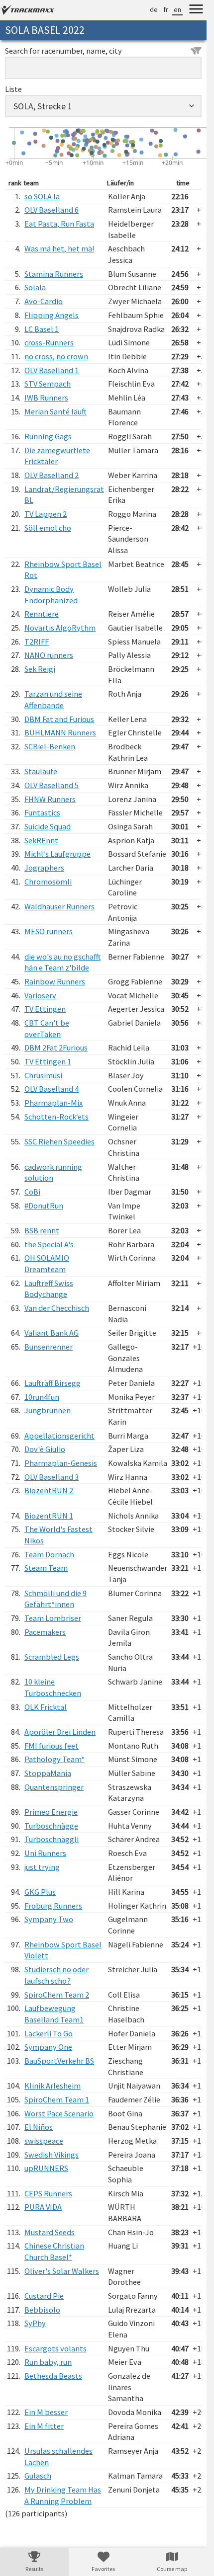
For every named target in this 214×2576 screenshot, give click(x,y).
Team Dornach (49, 1554)
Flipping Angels (52, 315)
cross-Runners (49, 342)
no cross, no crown (56, 356)
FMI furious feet (52, 1746)
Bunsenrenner (49, 1347)
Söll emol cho (48, 528)
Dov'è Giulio (45, 1449)
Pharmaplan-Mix (53, 1103)
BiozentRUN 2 (49, 1490)
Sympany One (48, 2047)
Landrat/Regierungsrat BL (64, 495)
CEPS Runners (48, 2193)
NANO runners (49, 655)
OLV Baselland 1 (52, 370)
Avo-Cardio (44, 301)
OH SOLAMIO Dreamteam (47, 1263)
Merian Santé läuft (55, 411)
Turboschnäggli (52, 1839)
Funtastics (42, 812)
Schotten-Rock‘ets (56, 1117)
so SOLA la (42, 196)
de (154, 9)
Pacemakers (45, 1632)
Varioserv (40, 995)
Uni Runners (45, 1853)
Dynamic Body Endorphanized (51, 595)
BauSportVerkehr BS (59, 2061)
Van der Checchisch (57, 1308)
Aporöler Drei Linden (60, 1732)
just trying (42, 1867)
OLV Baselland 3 (52, 1477)
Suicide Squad (48, 826)
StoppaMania (48, 1773)
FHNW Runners (50, 799)
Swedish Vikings (52, 2155)
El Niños (39, 2127)
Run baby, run (48, 2362)
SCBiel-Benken (50, 746)
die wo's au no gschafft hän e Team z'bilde (62, 962)
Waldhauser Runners (59, 906)
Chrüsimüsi (43, 1075)
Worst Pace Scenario (59, 2113)
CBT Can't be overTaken (47, 1028)
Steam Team (46, 1568)
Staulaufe (41, 771)
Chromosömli (48, 882)
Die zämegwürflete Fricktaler (57, 456)
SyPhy (35, 2323)
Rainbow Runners (55, 981)
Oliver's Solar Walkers (62, 2271)
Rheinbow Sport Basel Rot (63, 570)
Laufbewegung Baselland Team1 (54, 2014)
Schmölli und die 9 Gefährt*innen (55, 1599)
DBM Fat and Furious (59, 719)
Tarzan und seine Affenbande (53, 699)
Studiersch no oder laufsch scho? (56, 1975)
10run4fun (42, 1397)
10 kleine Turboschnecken (53, 1687)
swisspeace (44, 2141)
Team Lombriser (53, 1618)
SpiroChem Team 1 (57, 2099)
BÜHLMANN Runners (60, 732)
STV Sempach (48, 384)
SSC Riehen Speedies (59, 1141)
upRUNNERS (46, 2168)
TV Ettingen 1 (48, 1061)
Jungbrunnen (48, 1410)
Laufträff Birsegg (53, 1383)
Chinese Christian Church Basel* (54, 2251)
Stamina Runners (54, 274)
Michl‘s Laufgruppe (57, 854)
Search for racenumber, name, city (63, 51)
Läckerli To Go (49, 2033)
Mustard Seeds (50, 2232)
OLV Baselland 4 (52, 1089)
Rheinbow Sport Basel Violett (63, 1950)
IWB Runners (46, 398)
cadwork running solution (53, 1172)
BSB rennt (42, 1230)
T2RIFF (37, 642)
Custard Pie (44, 2296)
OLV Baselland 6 (52, 210)
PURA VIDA (43, 2207)
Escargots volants (55, 2348)
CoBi (32, 1192)
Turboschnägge (51, 1826)
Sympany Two (49, 1919)
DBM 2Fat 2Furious (56, 1047)
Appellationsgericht (59, 1436)
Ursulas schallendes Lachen (58, 2456)
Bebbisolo (42, 2310)
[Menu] (196, 10)
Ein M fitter (44, 2426)
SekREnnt (41, 840)
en (177, 9)
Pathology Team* (54, 1759)
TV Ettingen (45, 1009)
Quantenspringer (54, 1787)
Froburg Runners (53, 1906)
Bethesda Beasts (53, 2376)
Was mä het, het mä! (59, 248)
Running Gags (48, 436)
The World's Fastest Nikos (58, 1535)
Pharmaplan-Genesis (61, 1463)
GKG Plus (40, 1892)
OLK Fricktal (46, 1707)
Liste (13, 89)
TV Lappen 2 (46, 514)
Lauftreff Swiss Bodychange (49, 1289)
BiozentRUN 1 (49, 1516)
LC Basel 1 (42, 329)
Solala (35, 287)
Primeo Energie (51, 1812)
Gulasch (38, 2476)
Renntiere (42, 614)
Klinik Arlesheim (53, 2086)
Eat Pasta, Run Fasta (59, 224)
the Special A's (49, 1244)
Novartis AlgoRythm (60, 628)
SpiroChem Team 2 (57, 1995)
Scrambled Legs (52, 1657)
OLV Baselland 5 (52, 785)
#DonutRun (44, 1206)
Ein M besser (46, 2412)
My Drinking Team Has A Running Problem (63, 2495)
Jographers (44, 868)
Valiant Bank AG (52, 1333)
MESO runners (49, 931)
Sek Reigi (40, 669)
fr (166, 9)
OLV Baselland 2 (52, 475)
